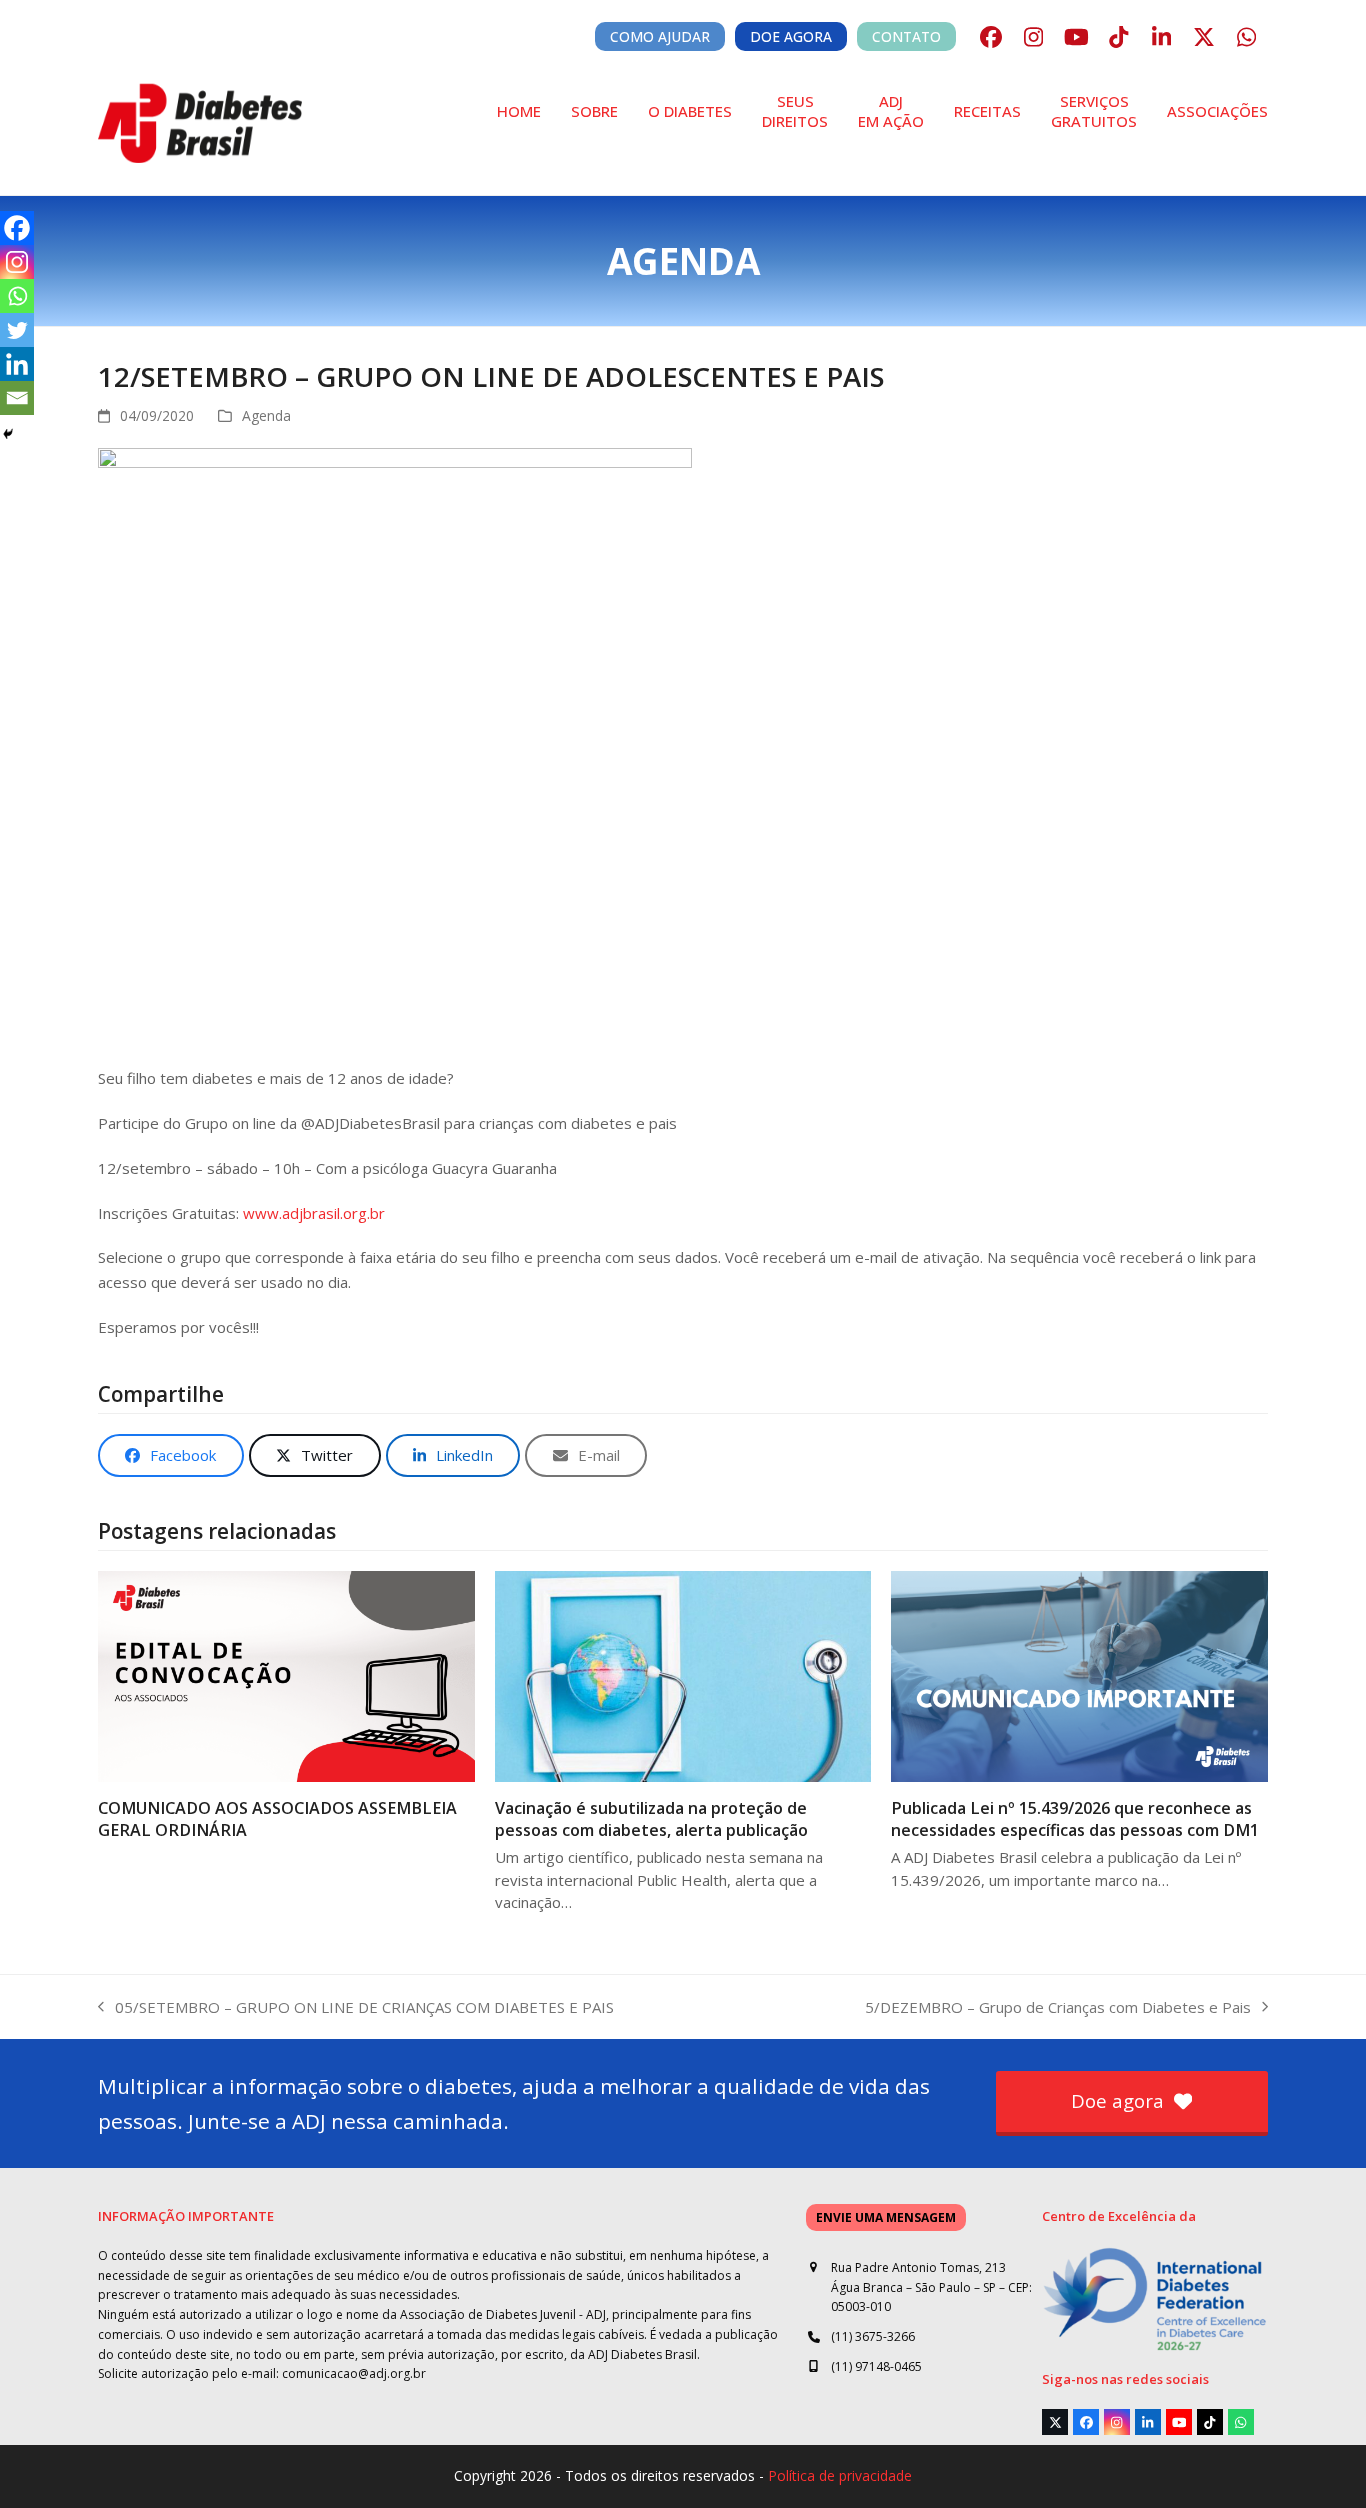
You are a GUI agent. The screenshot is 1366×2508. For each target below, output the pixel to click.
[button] (171, 1455)
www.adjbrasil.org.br (314, 1213)
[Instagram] (17, 262)
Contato (906, 36)
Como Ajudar (660, 36)
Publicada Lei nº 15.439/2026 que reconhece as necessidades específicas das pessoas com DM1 (1075, 1819)
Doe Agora (791, 36)
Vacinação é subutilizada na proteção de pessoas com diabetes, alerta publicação (651, 1819)
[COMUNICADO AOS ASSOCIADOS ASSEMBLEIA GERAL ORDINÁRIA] (286, 1675)
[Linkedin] (17, 364)
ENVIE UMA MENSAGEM (886, 2217)
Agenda (266, 415)
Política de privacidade (840, 2475)
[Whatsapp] (17, 296)
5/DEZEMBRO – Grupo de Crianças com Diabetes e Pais (1058, 2008)
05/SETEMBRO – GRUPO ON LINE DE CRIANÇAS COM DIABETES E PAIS (356, 2008)
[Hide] (8, 434)
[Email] (17, 398)
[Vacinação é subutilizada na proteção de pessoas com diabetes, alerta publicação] (683, 1675)
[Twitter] (17, 330)
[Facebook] (17, 228)
